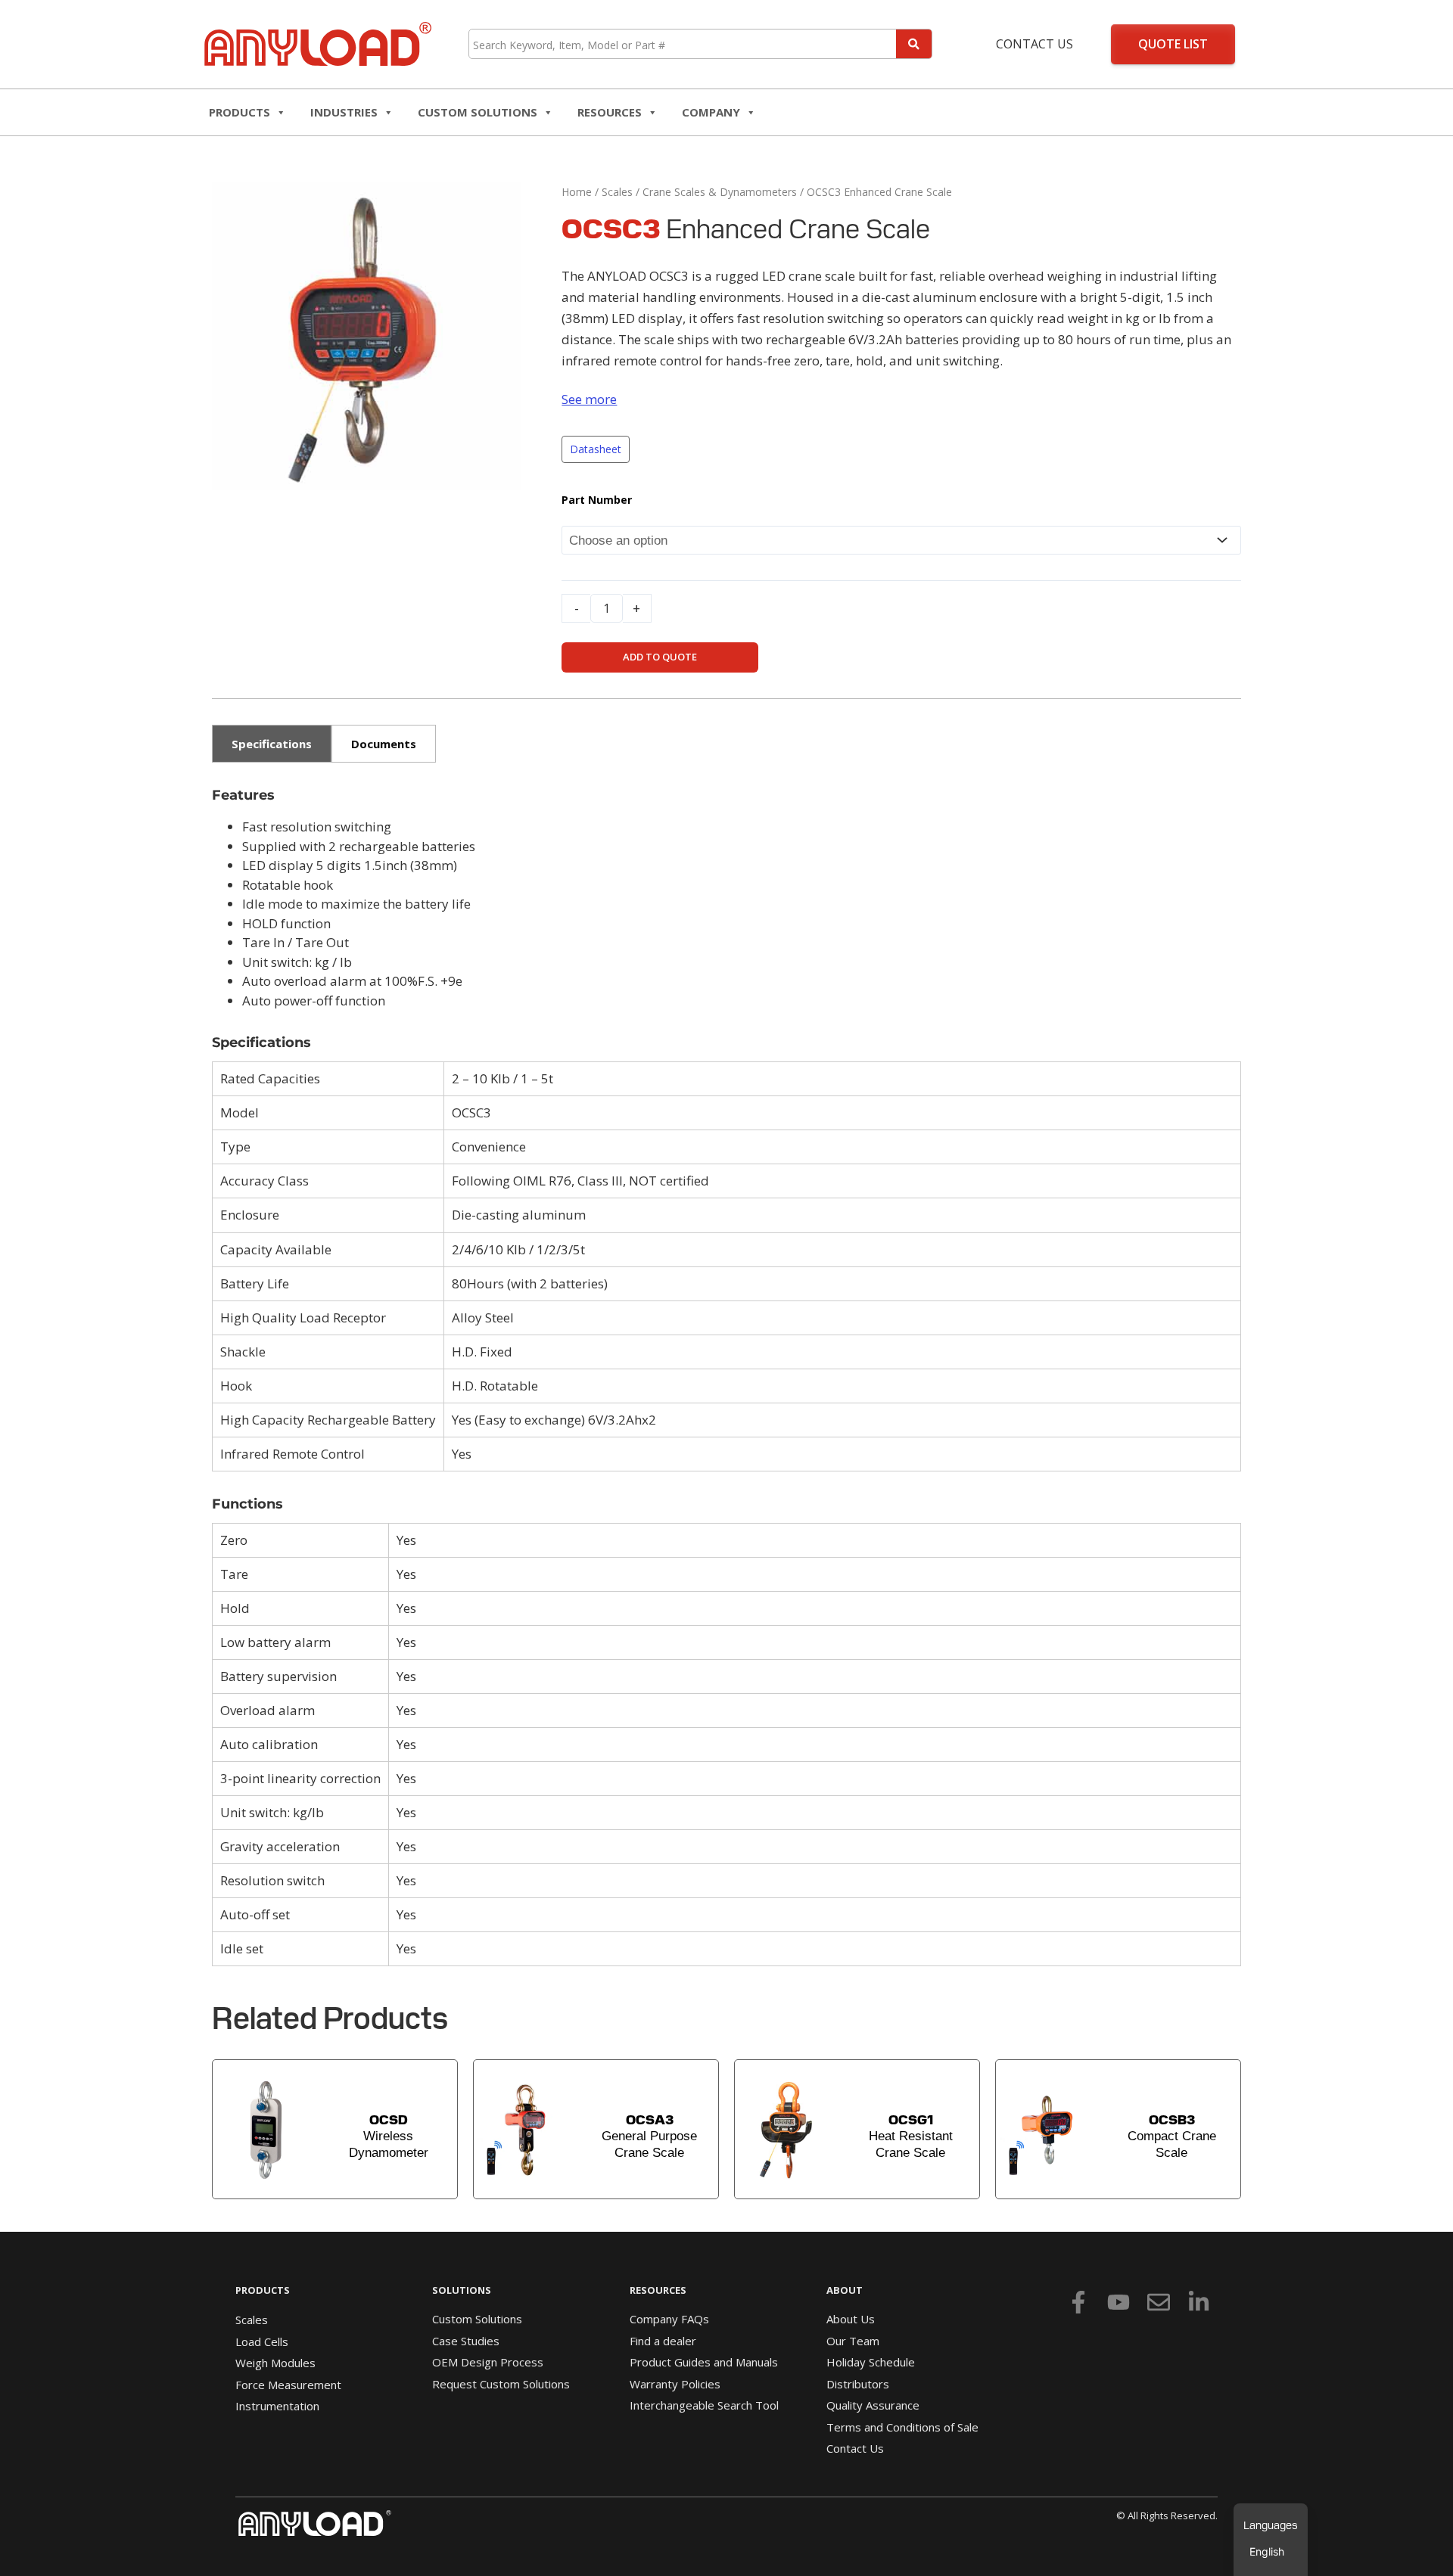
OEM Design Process (488, 2362)
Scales (617, 192)
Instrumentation (277, 2406)
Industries (344, 112)
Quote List (1173, 44)
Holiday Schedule (871, 2362)
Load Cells (262, 2341)
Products (240, 112)
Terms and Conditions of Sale (902, 2427)
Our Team (853, 2341)
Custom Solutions (478, 112)
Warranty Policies (675, 2384)
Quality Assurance (873, 2405)
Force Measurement (288, 2385)
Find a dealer (663, 2341)
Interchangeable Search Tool (704, 2405)
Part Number (597, 500)
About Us (851, 2319)
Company (711, 112)
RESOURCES (610, 112)
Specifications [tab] (272, 744)
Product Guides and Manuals (704, 2362)
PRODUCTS (263, 2290)
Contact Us (1035, 44)
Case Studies (466, 2341)
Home (577, 192)
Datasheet (596, 449)
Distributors (858, 2384)
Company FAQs (669, 2319)
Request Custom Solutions (501, 2384)
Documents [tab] (384, 744)
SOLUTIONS (462, 2290)
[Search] (914, 44)
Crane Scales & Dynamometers (720, 192)
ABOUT (845, 2290)
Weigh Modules (275, 2363)
